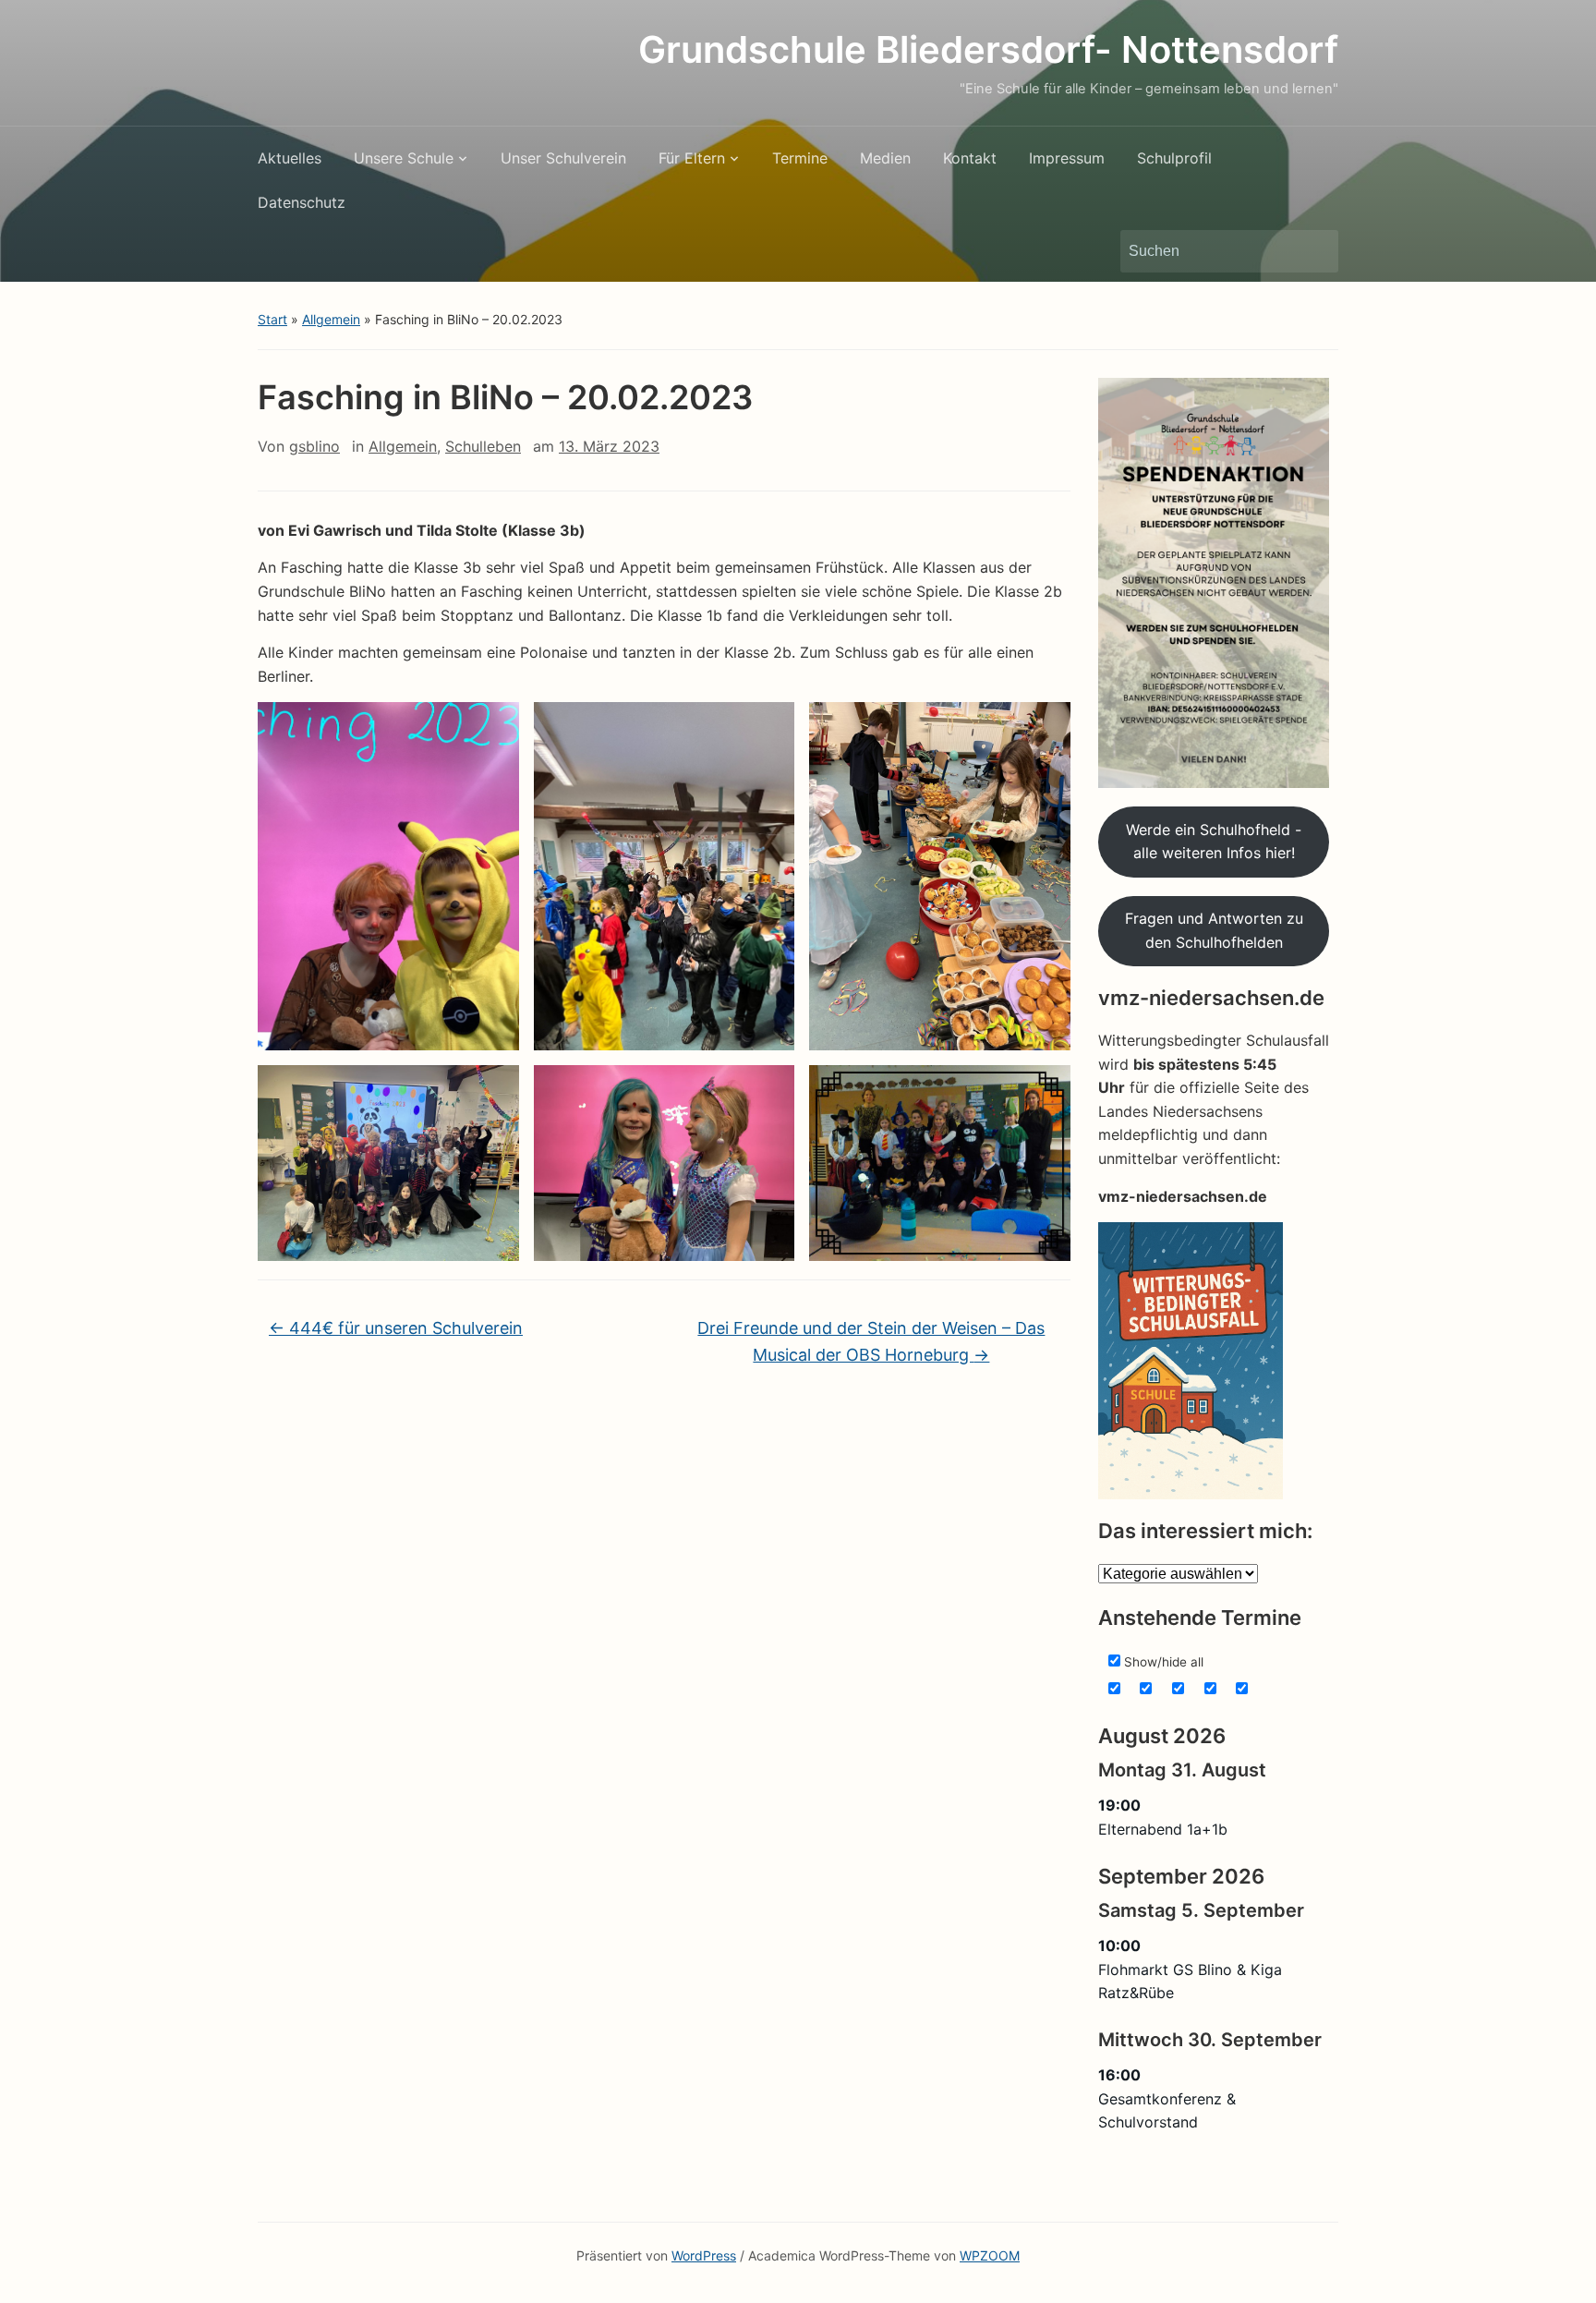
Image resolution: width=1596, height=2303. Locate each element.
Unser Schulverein (563, 158)
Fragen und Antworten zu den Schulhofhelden (1214, 930)
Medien (885, 158)
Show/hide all (1162, 1662)
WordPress (704, 2255)
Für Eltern (692, 158)
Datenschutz (302, 202)
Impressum (1067, 158)
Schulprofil (1174, 158)
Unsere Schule (404, 158)
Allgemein (331, 319)
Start (272, 319)
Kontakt (970, 158)
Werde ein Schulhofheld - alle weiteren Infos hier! (1214, 842)
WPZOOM (990, 2255)
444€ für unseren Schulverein (396, 1328)
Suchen (1315, 251)
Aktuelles (290, 158)
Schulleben (483, 446)
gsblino (314, 446)
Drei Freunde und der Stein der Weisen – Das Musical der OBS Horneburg (871, 1341)
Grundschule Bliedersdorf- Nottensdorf (988, 49)
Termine (800, 158)
